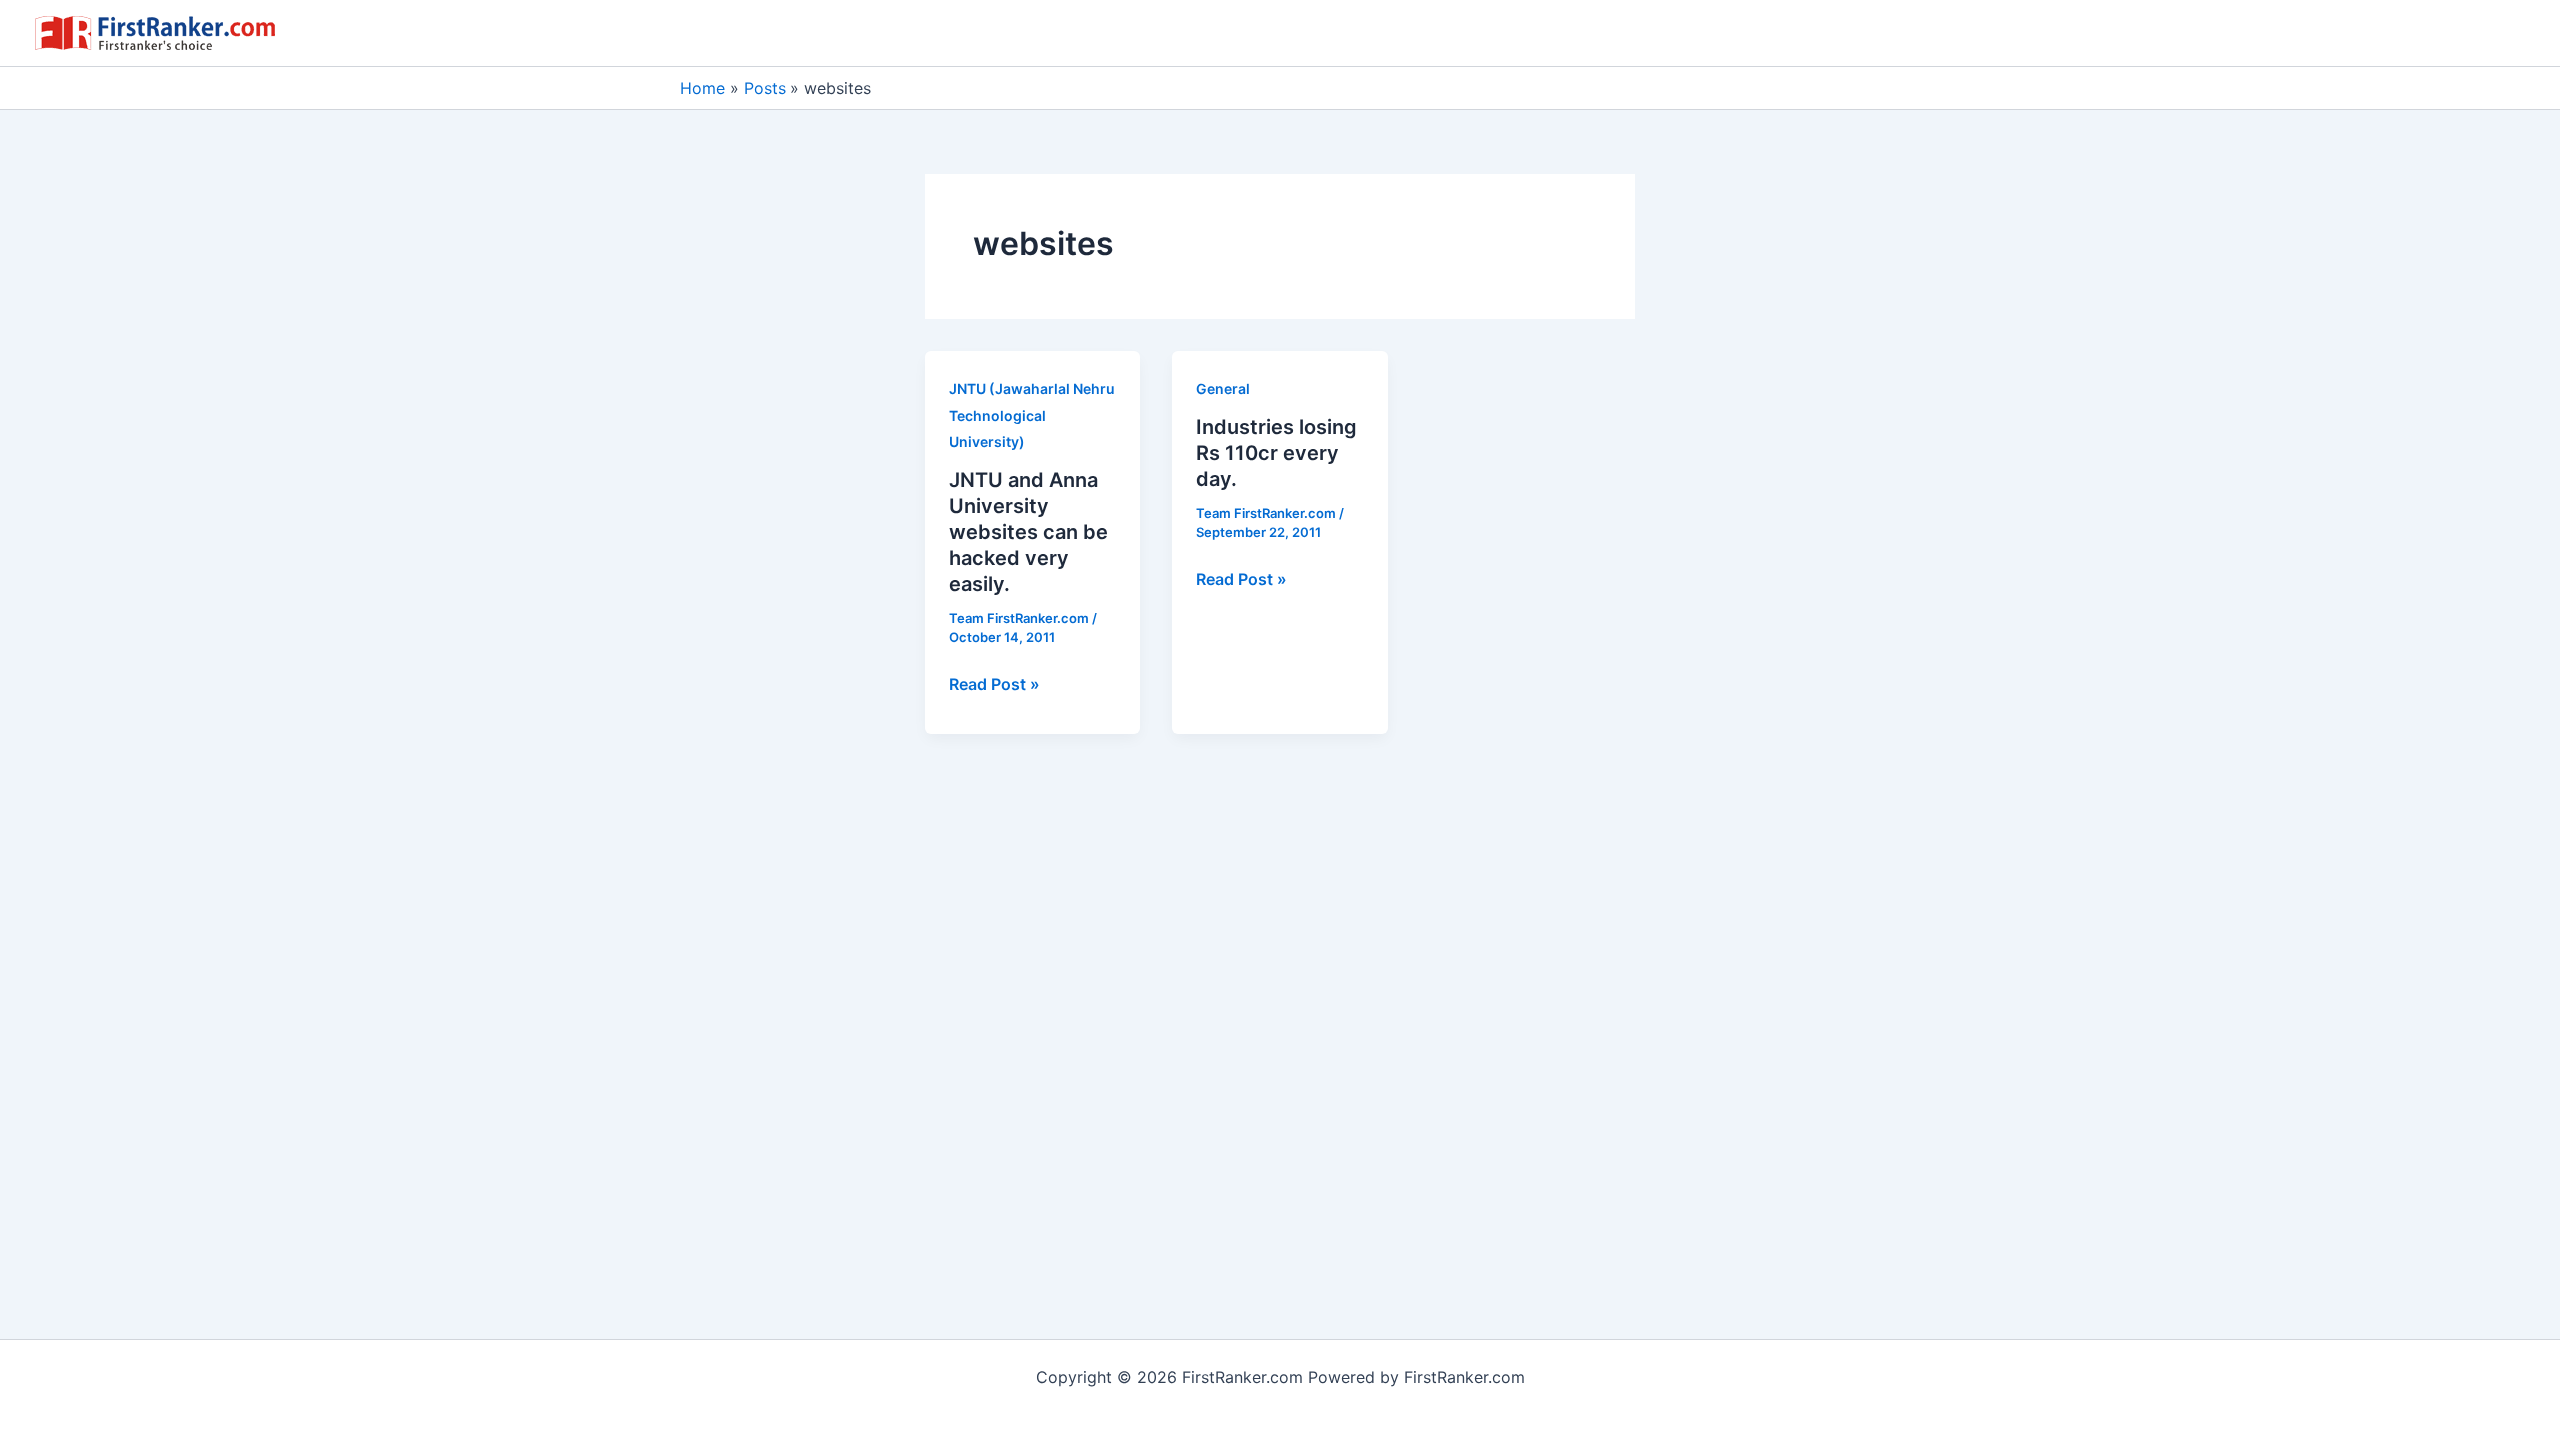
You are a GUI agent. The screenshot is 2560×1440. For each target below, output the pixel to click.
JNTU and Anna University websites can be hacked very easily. (1028, 532)
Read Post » (994, 685)
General (1223, 388)
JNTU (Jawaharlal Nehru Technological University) (1032, 415)
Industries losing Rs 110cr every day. (1276, 453)
